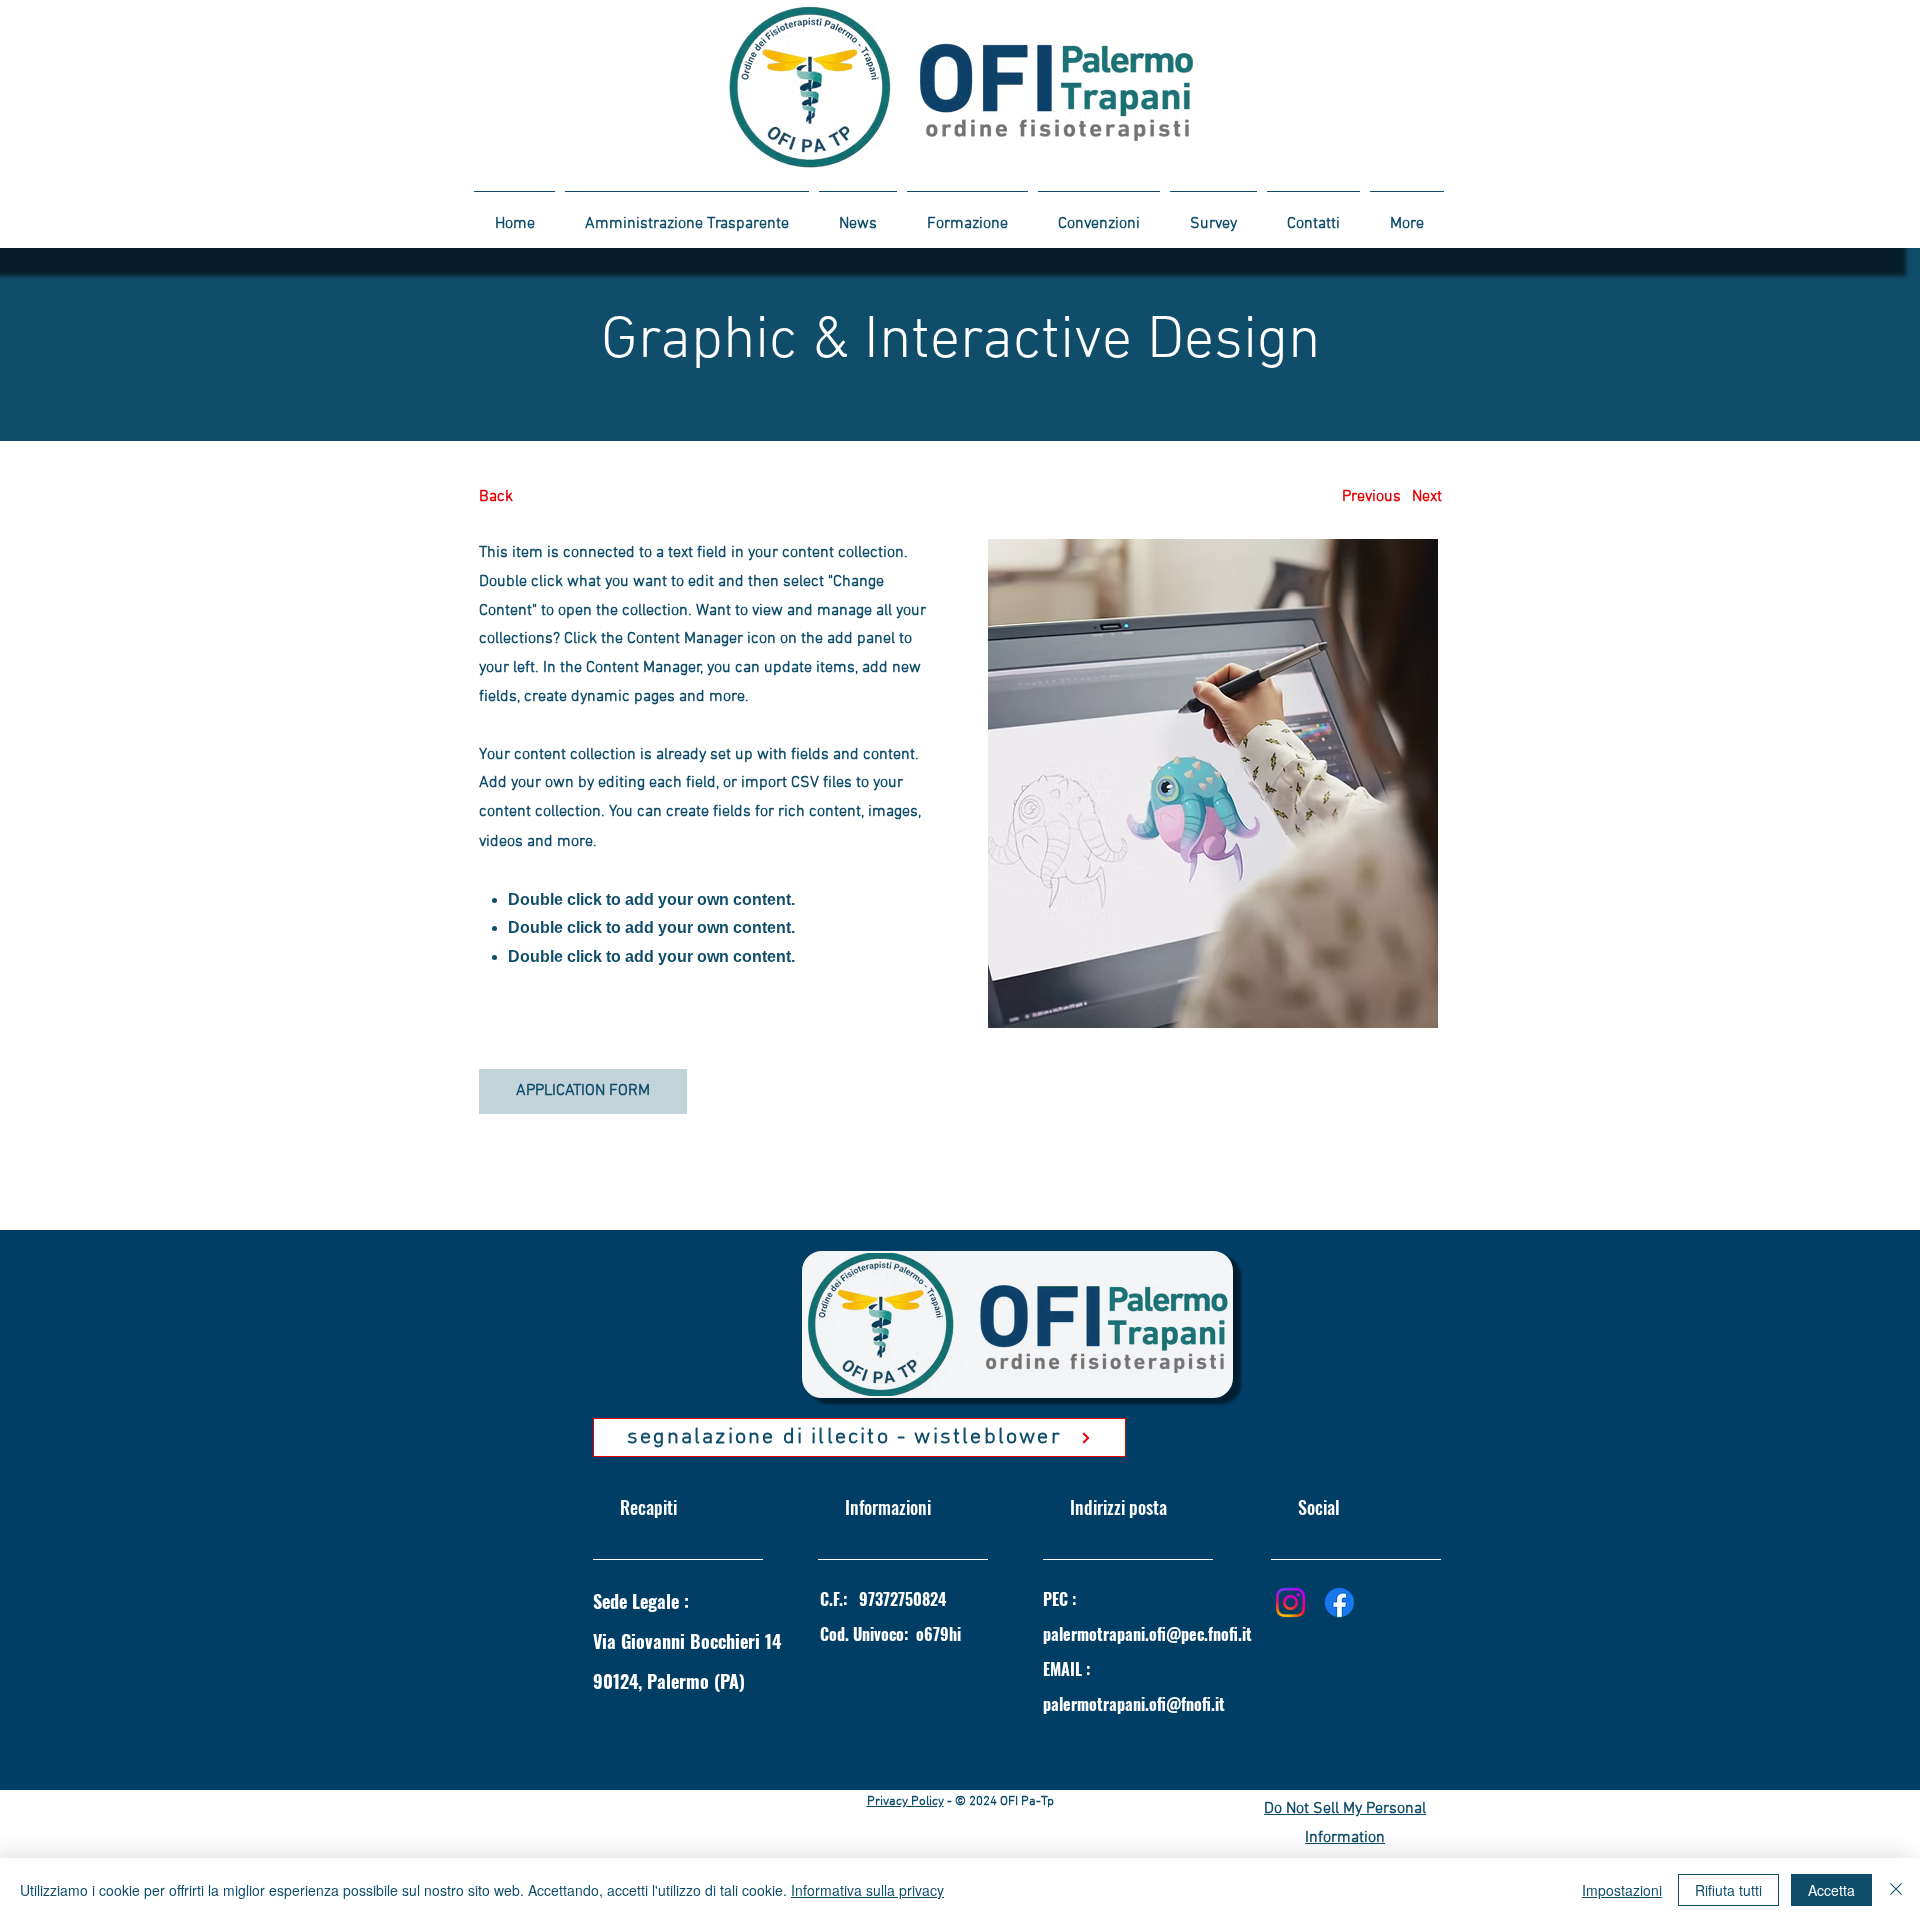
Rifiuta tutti (1728, 1890)
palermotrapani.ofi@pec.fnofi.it (1147, 1634)
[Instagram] (1290, 1602)
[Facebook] (1339, 1602)
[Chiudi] (1896, 1890)
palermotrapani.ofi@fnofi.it (1134, 1704)
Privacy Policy (905, 1802)
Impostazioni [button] (1622, 1890)
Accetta (1831, 1890)
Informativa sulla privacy (867, 1890)
